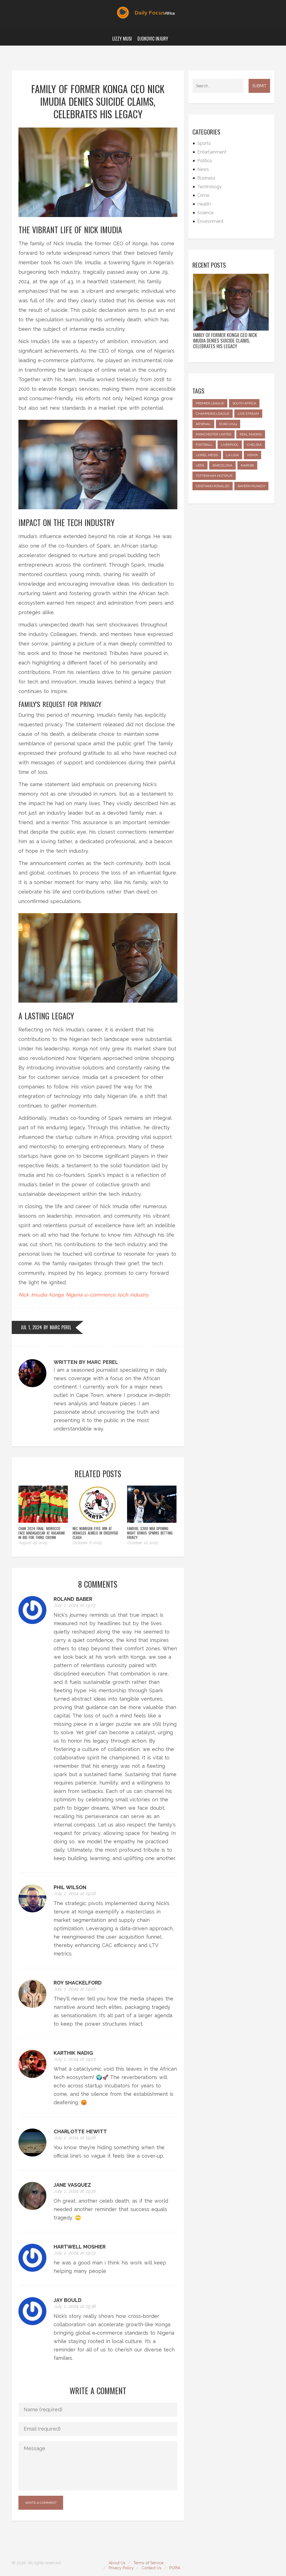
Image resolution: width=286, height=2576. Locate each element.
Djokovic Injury (153, 39)
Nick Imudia (33, 1295)
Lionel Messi (207, 455)
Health (204, 204)
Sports (204, 143)
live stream (248, 414)
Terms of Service (148, 2563)
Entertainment (212, 152)
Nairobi (247, 465)
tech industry (133, 1295)
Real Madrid (251, 434)
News (203, 169)
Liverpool (230, 445)
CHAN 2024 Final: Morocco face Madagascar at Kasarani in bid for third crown (42, 1533)
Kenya (252, 455)
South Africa (244, 403)
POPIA (175, 2568)
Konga (56, 1295)
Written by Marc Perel (86, 1362)
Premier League (210, 403)
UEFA (200, 465)
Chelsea (254, 445)
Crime (203, 195)
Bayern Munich (251, 486)
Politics (205, 161)
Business (206, 178)
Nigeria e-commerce (91, 1295)
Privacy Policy (121, 2568)
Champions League (213, 414)
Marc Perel (60, 1327)
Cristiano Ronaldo (213, 486)
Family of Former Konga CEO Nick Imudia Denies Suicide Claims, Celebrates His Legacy (225, 341)
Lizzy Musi (122, 39)
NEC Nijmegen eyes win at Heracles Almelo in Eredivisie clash (95, 1533)
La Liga (233, 455)
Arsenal (203, 424)
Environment (210, 221)
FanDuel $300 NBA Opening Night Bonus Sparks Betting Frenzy (150, 1533)
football (204, 445)
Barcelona (222, 465)
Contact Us (152, 2568)
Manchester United (214, 434)
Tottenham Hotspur (214, 476)
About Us (117, 2563)
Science (205, 213)
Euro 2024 (228, 424)
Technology (209, 187)
